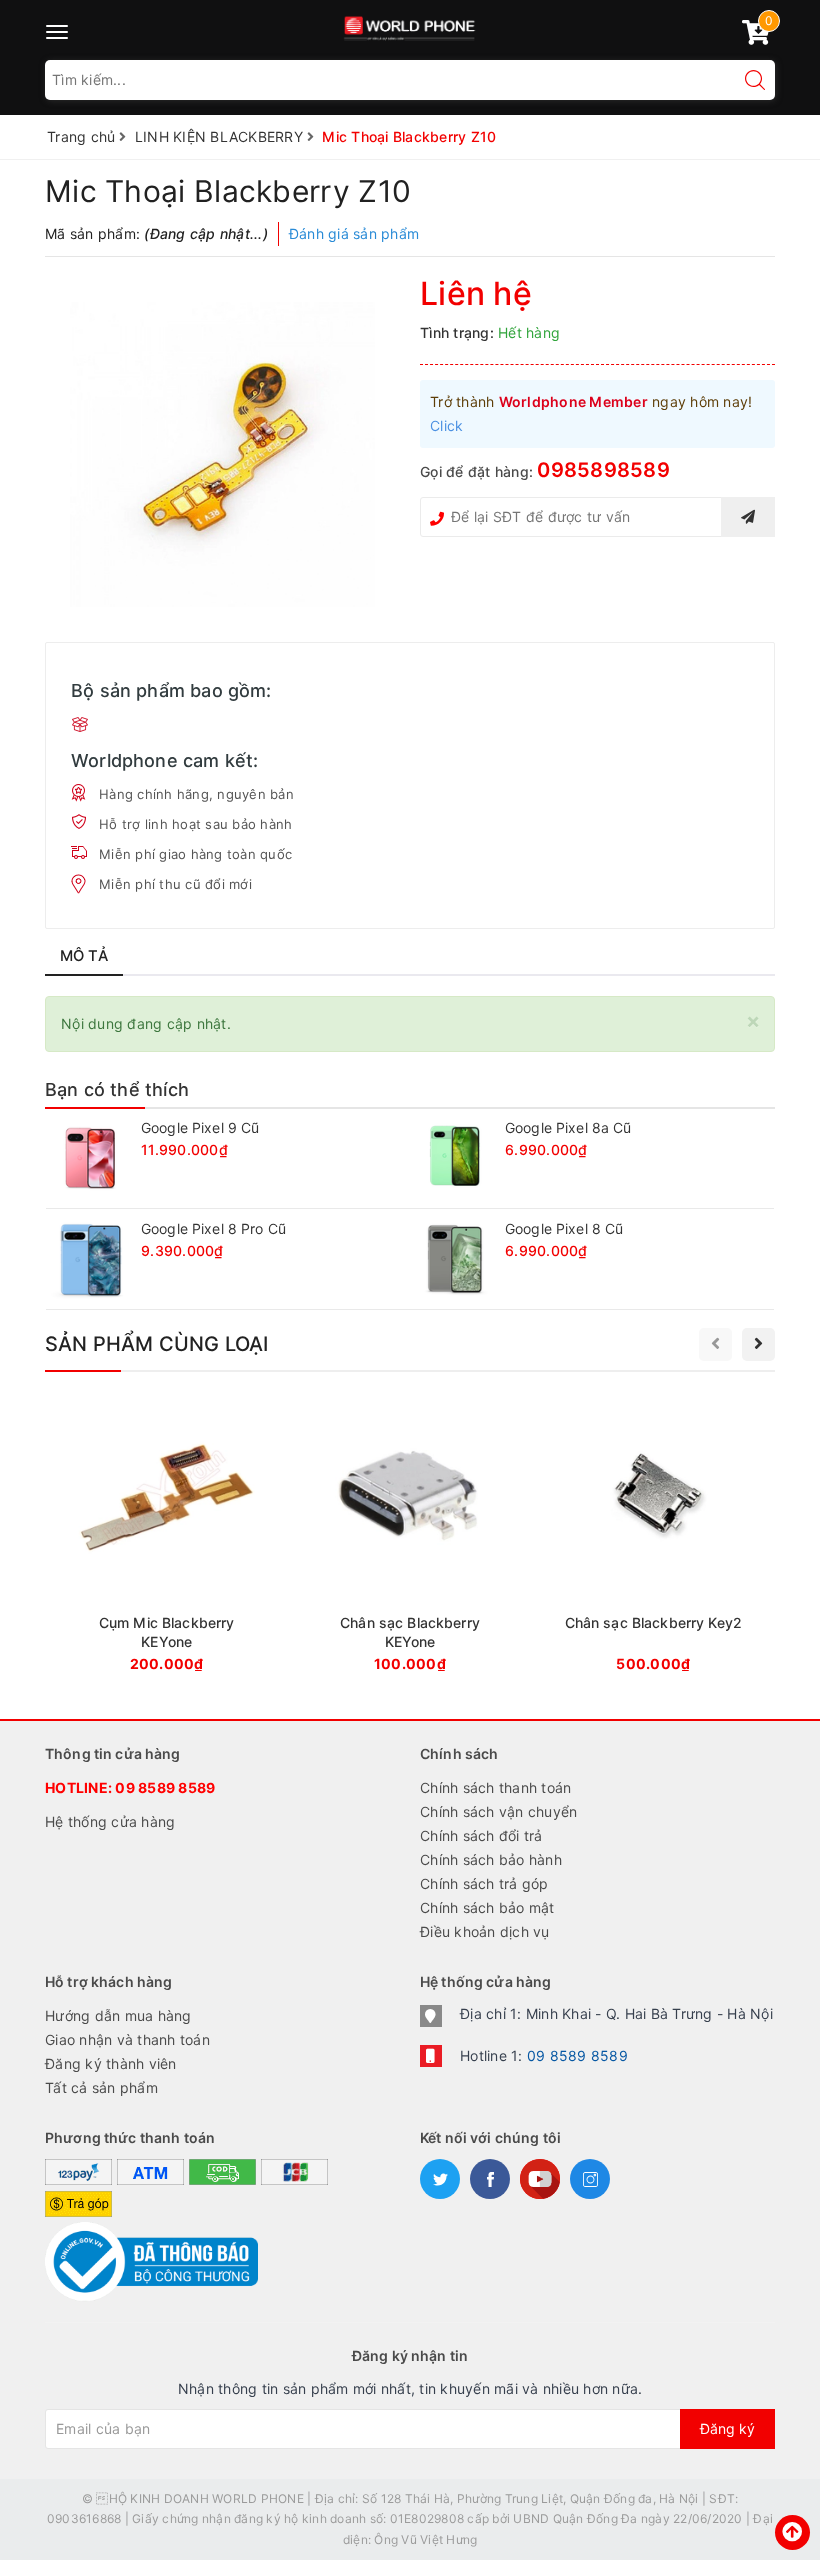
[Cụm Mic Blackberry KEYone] (166, 1540)
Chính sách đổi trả (481, 1835)
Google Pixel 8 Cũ (564, 1228)
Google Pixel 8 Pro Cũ (213, 1228)
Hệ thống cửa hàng (110, 1821)
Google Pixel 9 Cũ (200, 1127)
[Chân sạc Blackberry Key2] (653, 1540)
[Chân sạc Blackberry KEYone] (409, 1540)
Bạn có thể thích (117, 1089)
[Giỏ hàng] (756, 36)
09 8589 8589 (165, 1787)
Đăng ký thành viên (111, 2063)
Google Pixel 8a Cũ (568, 1127)
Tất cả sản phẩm (101, 2087)
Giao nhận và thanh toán (127, 2039)
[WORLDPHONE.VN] (410, 24)
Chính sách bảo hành (491, 1859)
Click (446, 425)
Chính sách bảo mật (487, 1907)
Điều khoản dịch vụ (485, 1931)
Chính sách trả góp (484, 1883)
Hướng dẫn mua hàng (118, 2015)
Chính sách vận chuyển (498, 1811)
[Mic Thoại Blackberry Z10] (222, 454)
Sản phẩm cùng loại (157, 1344)
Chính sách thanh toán (495, 1787)
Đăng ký (727, 2428)
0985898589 (603, 470)
